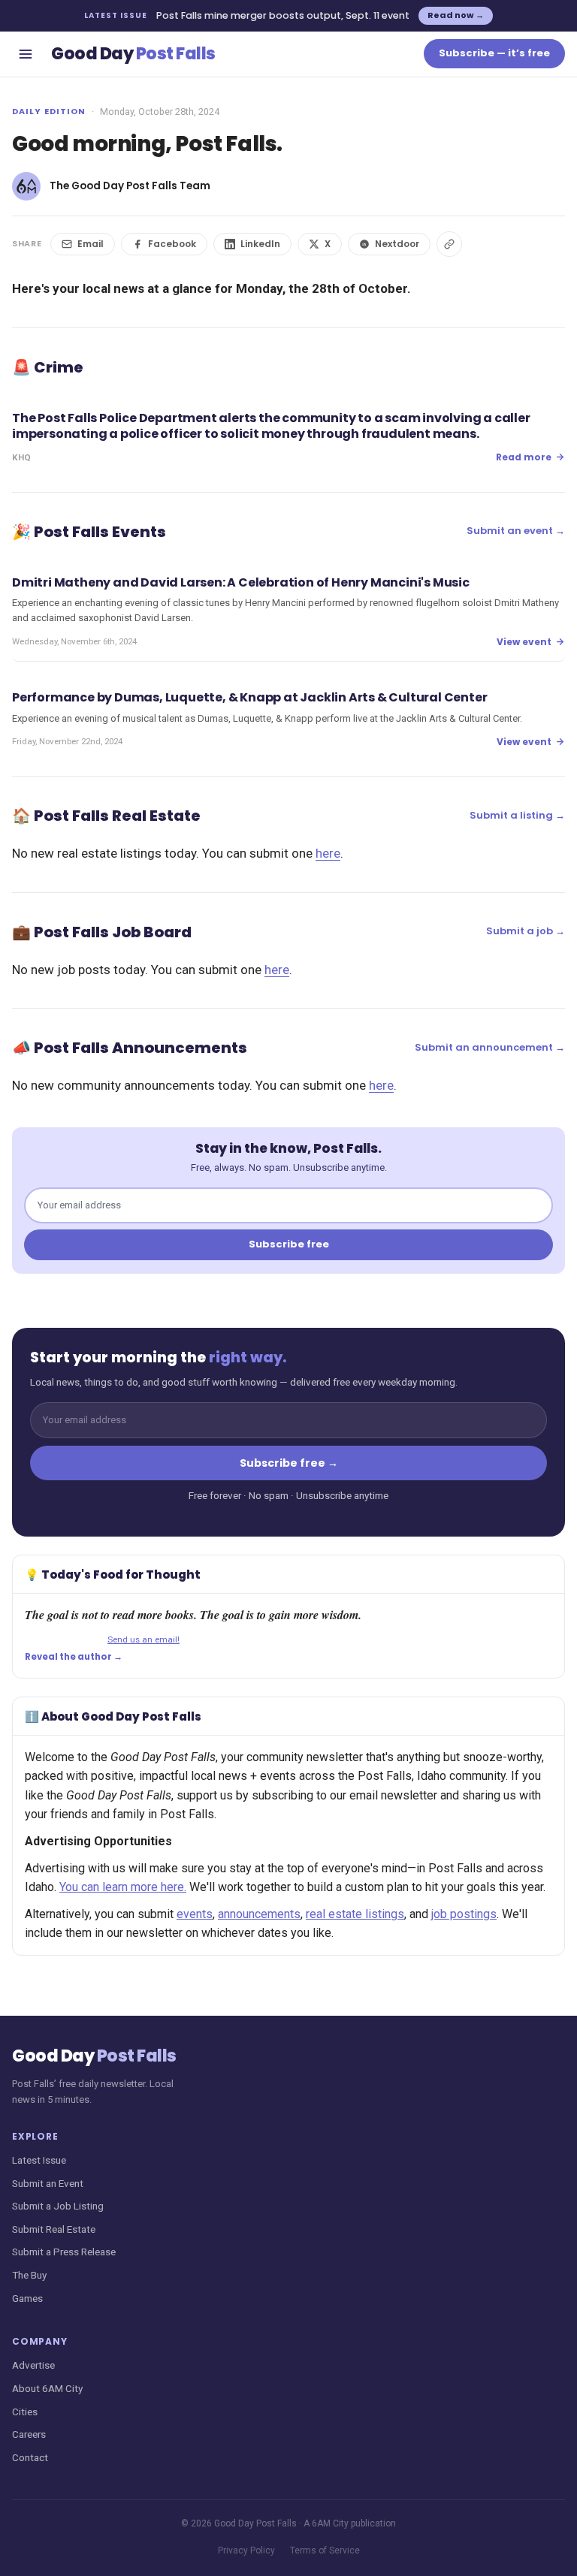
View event (524, 642)
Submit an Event (48, 2183)
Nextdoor (397, 244)
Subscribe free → (289, 1463)
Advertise (33, 2365)
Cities (25, 2412)
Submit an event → (516, 531)
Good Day (133, 54)
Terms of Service (325, 2550)
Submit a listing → (517, 815)
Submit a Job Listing (58, 2206)
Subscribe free (289, 1244)
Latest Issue (39, 2160)
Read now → (456, 15)
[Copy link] (449, 244)
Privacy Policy (246, 2550)
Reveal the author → (74, 1657)
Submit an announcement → (490, 1047)
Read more (524, 457)
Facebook (172, 244)
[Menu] (26, 54)
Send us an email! (143, 1639)
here (328, 853)
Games (27, 2298)
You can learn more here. (123, 1887)
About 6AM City (47, 2388)
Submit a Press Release (64, 2252)
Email (91, 244)
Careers (29, 2434)
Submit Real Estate (54, 2229)
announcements (259, 1914)
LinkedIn (260, 244)
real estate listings (355, 1914)
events (195, 1914)
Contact (30, 2457)
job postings (464, 1914)
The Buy (29, 2275)
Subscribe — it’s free (494, 53)
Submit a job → (526, 931)
